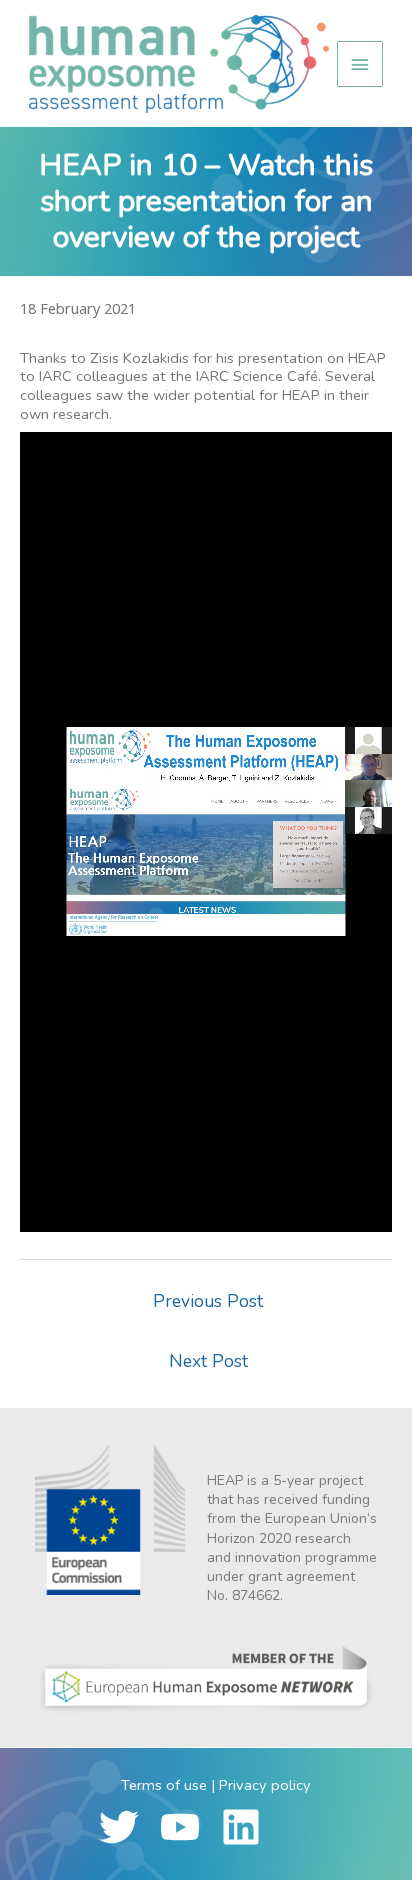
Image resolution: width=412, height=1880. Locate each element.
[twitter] (127, 1827)
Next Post (208, 1361)
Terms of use (164, 1785)
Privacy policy (265, 1785)
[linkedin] (249, 1827)
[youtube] (188, 1827)
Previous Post (208, 1301)
